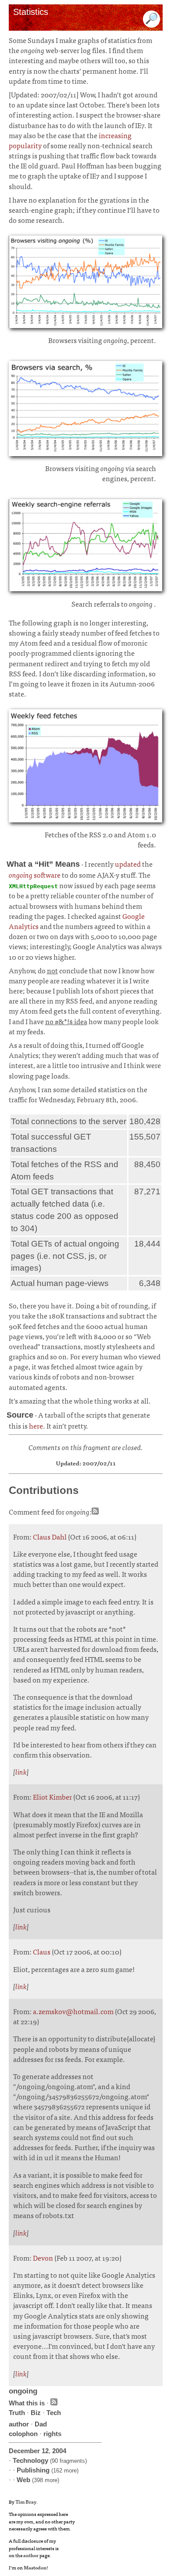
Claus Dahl (50, 1536)
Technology (30, 2460)
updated (128, 864)
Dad (41, 2424)
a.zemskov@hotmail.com (73, 2011)
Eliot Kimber (52, 1797)
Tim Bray (26, 2501)
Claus (42, 1951)
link (21, 1772)
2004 (59, 2451)
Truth (17, 2413)
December (24, 2451)
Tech (54, 2413)
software (35, 875)
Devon (43, 2258)
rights (52, 2434)
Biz (36, 2413)
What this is (27, 2403)
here (36, 1426)
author (19, 2424)
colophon (23, 2434)
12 (45, 2451)
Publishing (33, 2470)
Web (23, 2480)
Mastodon (35, 2567)
